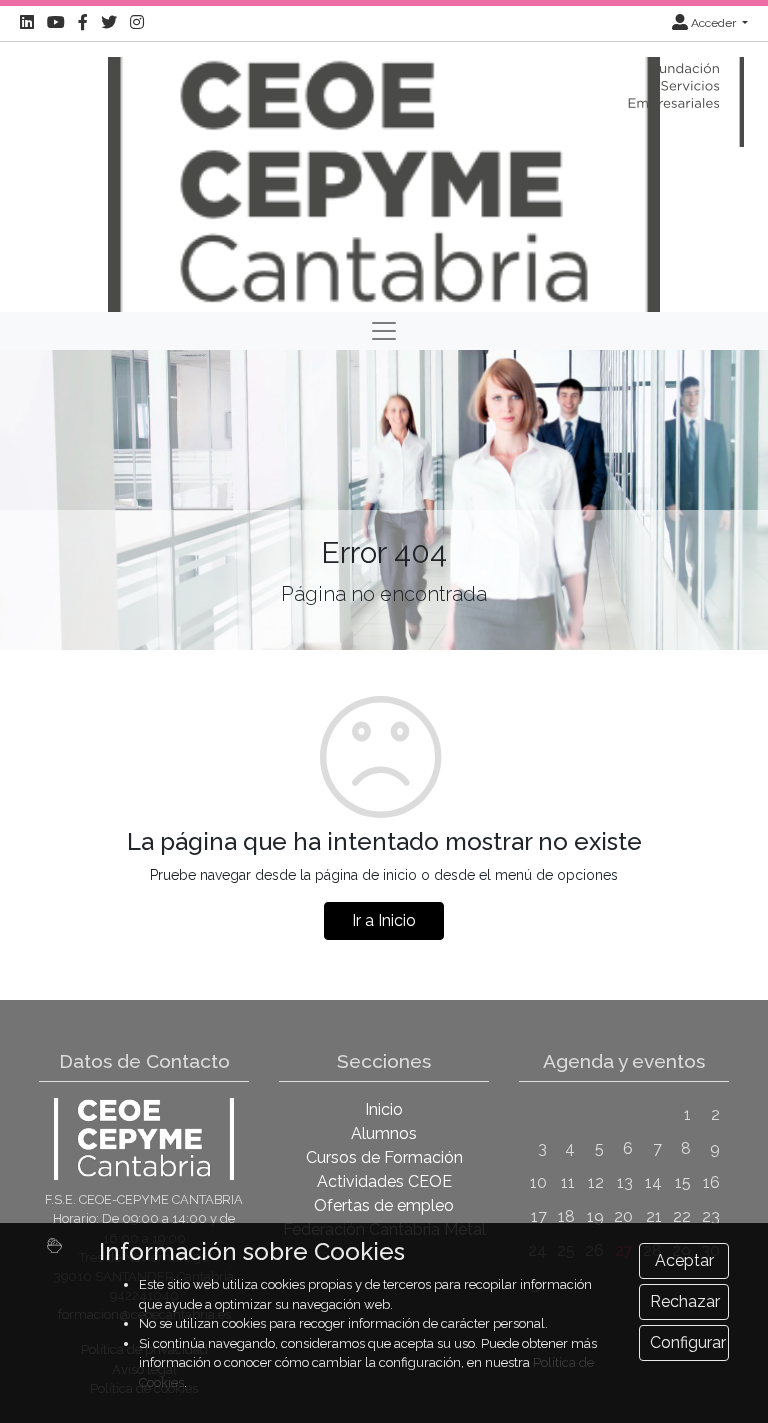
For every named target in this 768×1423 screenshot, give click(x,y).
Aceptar (684, 1260)
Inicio (384, 1109)
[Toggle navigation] (384, 331)
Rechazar (685, 1301)
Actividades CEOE (384, 1181)
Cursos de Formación (384, 1157)
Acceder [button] (713, 23)
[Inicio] (384, 175)
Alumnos (384, 1133)
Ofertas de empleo (384, 1205)
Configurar (688, 1342)
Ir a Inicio (384, 920)
